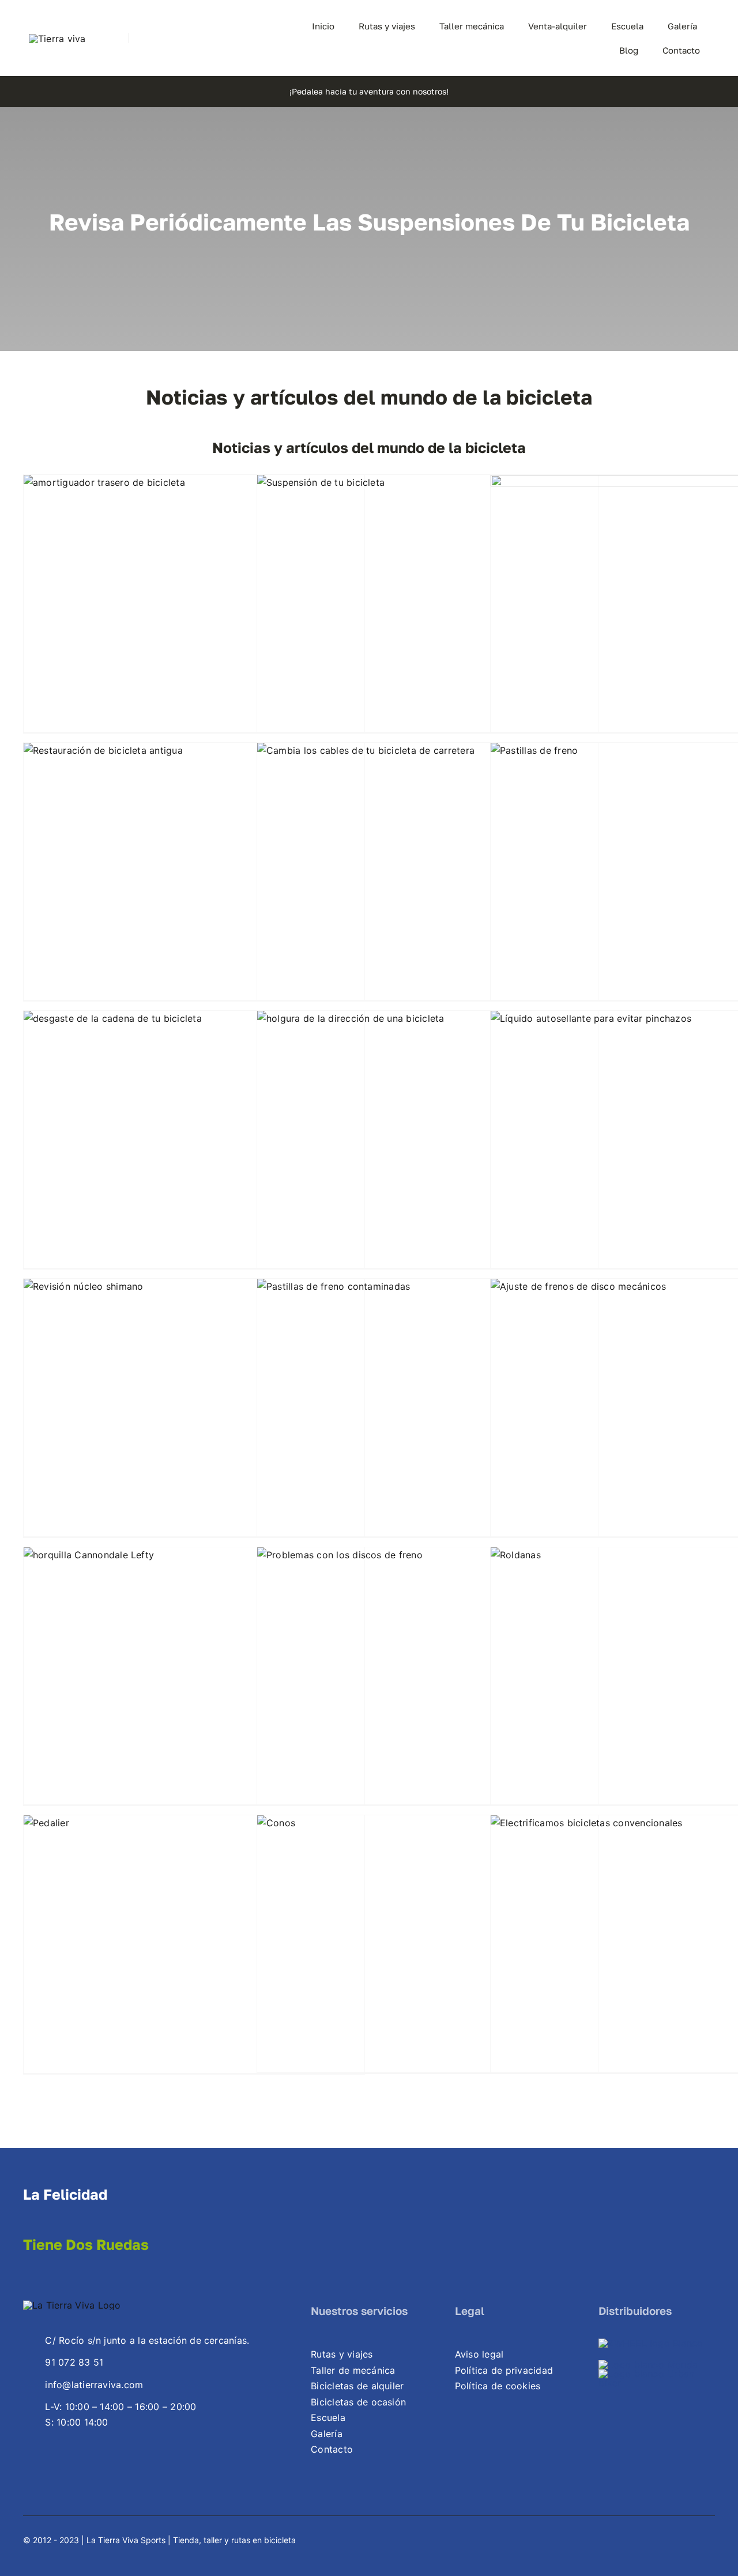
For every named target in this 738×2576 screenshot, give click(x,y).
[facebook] (690, 2539)
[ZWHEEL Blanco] (651, 2343)
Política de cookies (498, 2386)
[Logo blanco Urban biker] (657, 2374)
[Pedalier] (194, 1954)
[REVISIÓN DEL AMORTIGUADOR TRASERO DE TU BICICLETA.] (194, 613)
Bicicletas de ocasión (358, 2402)
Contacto (332, 2449)
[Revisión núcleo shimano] (194, 1417)
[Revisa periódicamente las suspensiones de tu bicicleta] (428, 613)
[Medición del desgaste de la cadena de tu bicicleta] (194, 1149)
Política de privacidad (504, 2370)
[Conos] (428, 1954)
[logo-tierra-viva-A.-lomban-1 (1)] (57, 39)
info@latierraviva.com (94, 2385)
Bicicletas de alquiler (357, 2386)
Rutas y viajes (342, 2354)
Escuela (328, 2418)
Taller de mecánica (353, 2370)
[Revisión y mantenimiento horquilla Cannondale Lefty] (194, 1686)
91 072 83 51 (74, 2362)
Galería (327, 2434)
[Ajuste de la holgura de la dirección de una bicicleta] (428, 1149)
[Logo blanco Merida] (648, 2365)
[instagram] (235, 38)
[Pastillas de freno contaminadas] (428, 1417)
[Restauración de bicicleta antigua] (194, 881)
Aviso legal (479, 2354)
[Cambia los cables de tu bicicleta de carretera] (428, 881)
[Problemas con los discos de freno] (428, 1686)
